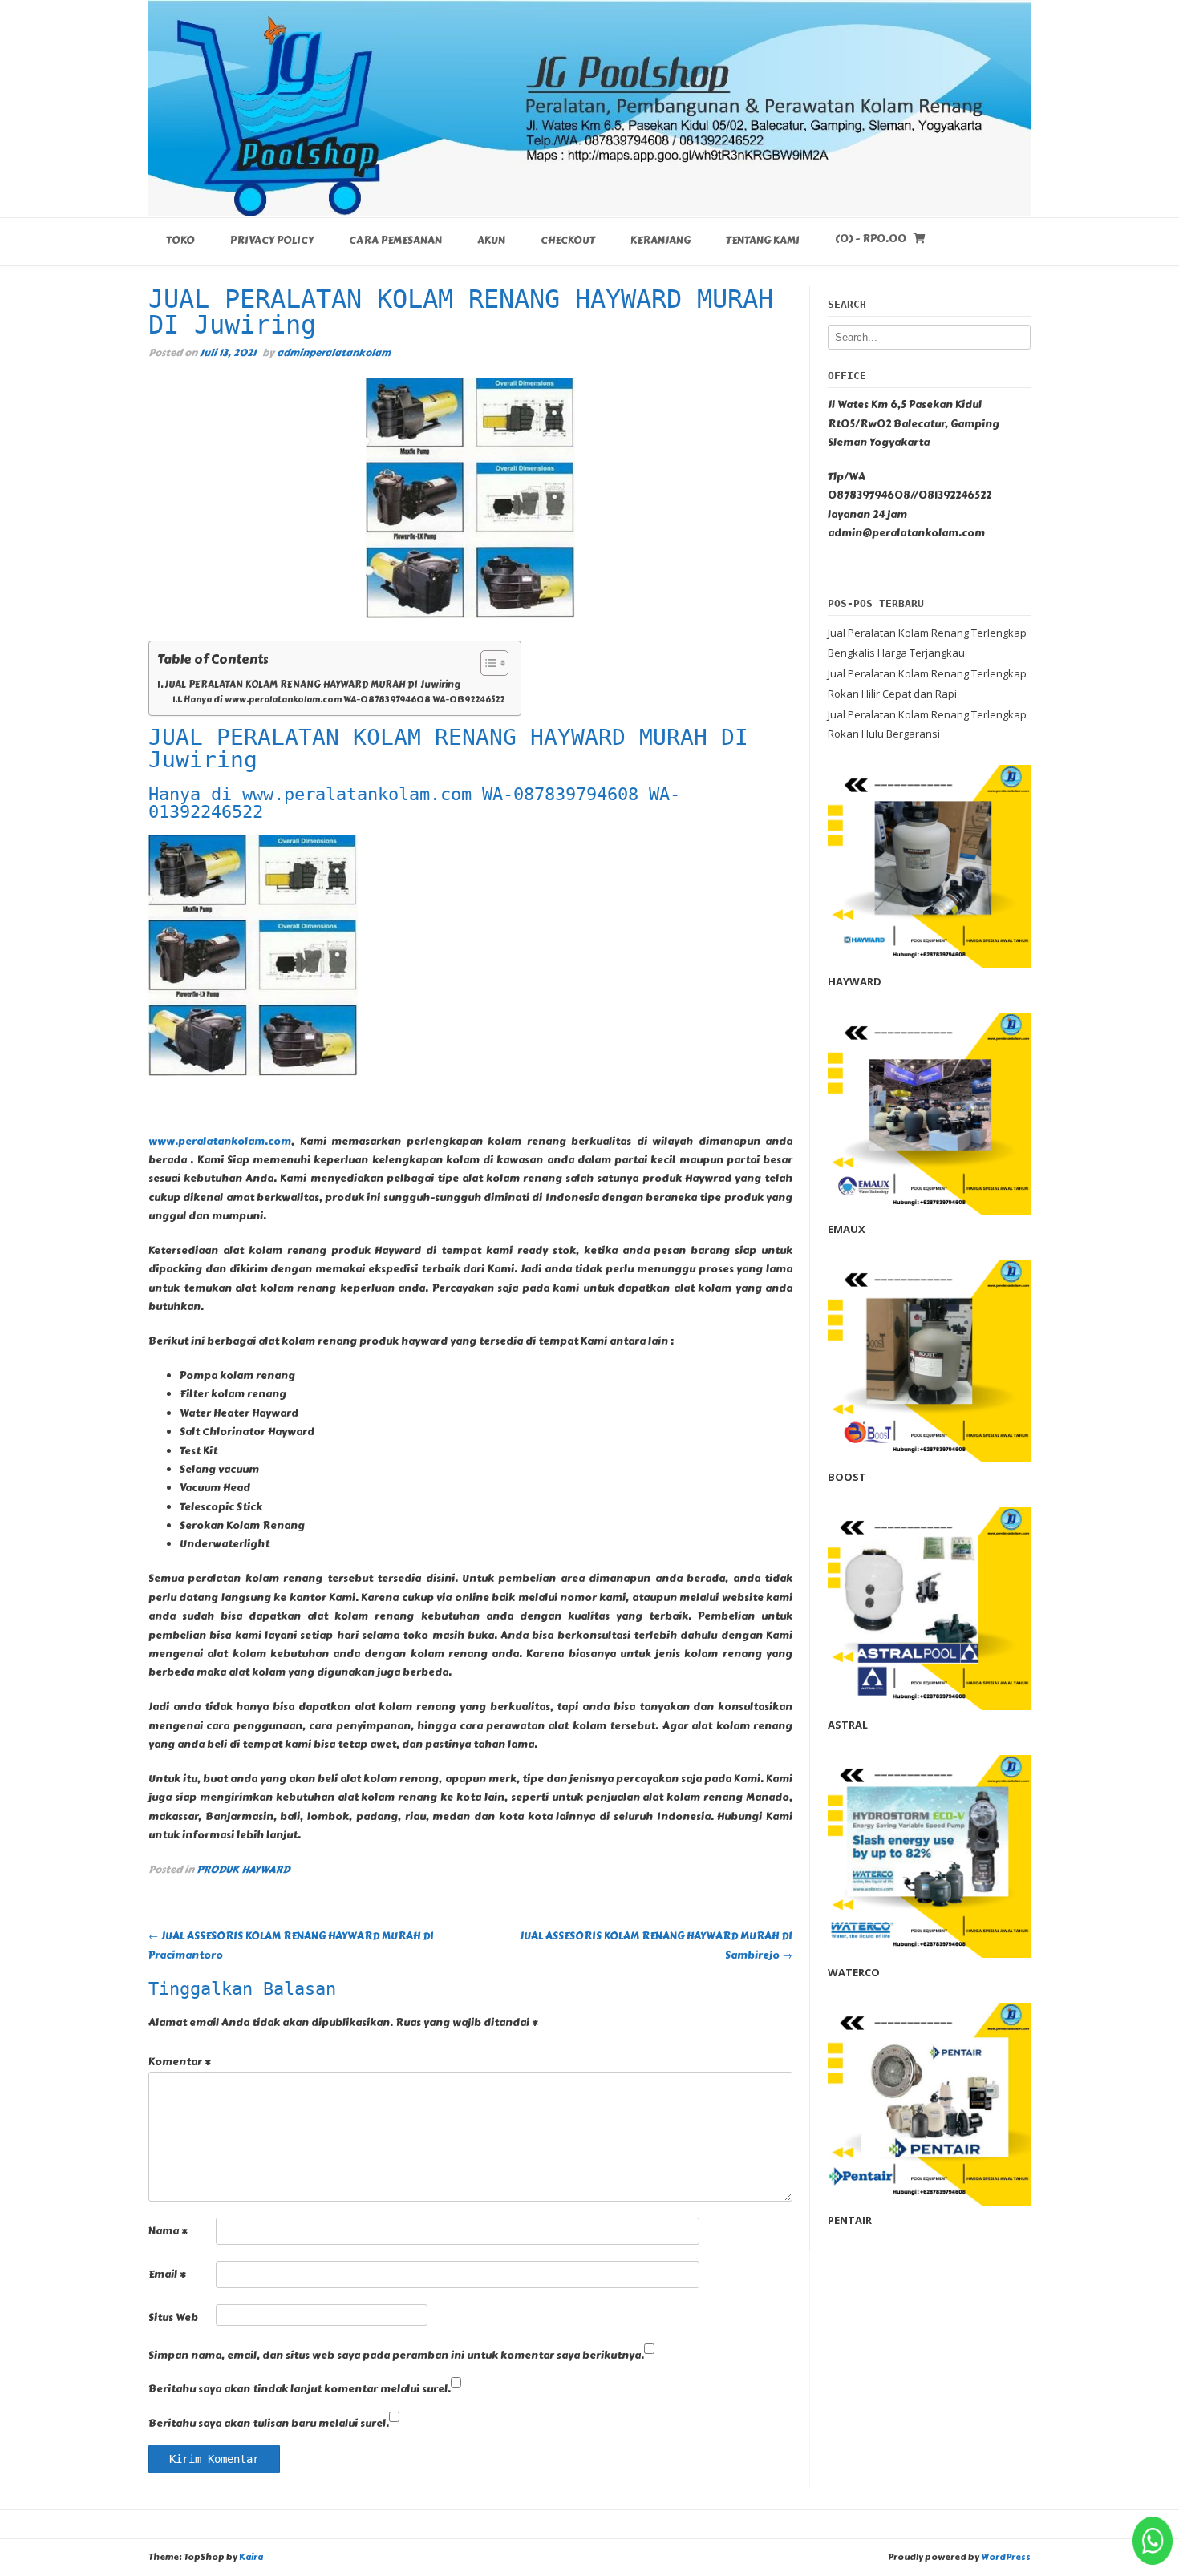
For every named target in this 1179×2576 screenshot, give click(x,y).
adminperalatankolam (334, 352)
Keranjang (660, 241)
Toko (180, 241)
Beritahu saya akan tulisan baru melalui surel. (269, 2424)
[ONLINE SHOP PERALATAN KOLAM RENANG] (589, 108)
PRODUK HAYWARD (243, 1869)
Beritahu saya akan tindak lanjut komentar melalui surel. (300, 2389)
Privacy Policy (272, 241)
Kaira (251, 2557)
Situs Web (173, 2318)
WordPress (1006, 2557)
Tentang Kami (763, 241)
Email (167, 2275)
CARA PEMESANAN (395, 241)
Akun (491, 241)
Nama (168, 2231)
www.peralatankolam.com (220, 1142)
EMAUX (847, 1229)
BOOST (847, 1477)
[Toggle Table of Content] (486, 663)
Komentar (180, 2062)
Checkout (568, 241)
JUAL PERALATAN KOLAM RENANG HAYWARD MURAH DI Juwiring (313, 685)
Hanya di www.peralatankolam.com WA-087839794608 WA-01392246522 (344, 700)
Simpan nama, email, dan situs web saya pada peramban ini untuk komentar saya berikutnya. (396, 2356)
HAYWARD (855, 981)
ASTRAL (848, 1725)
